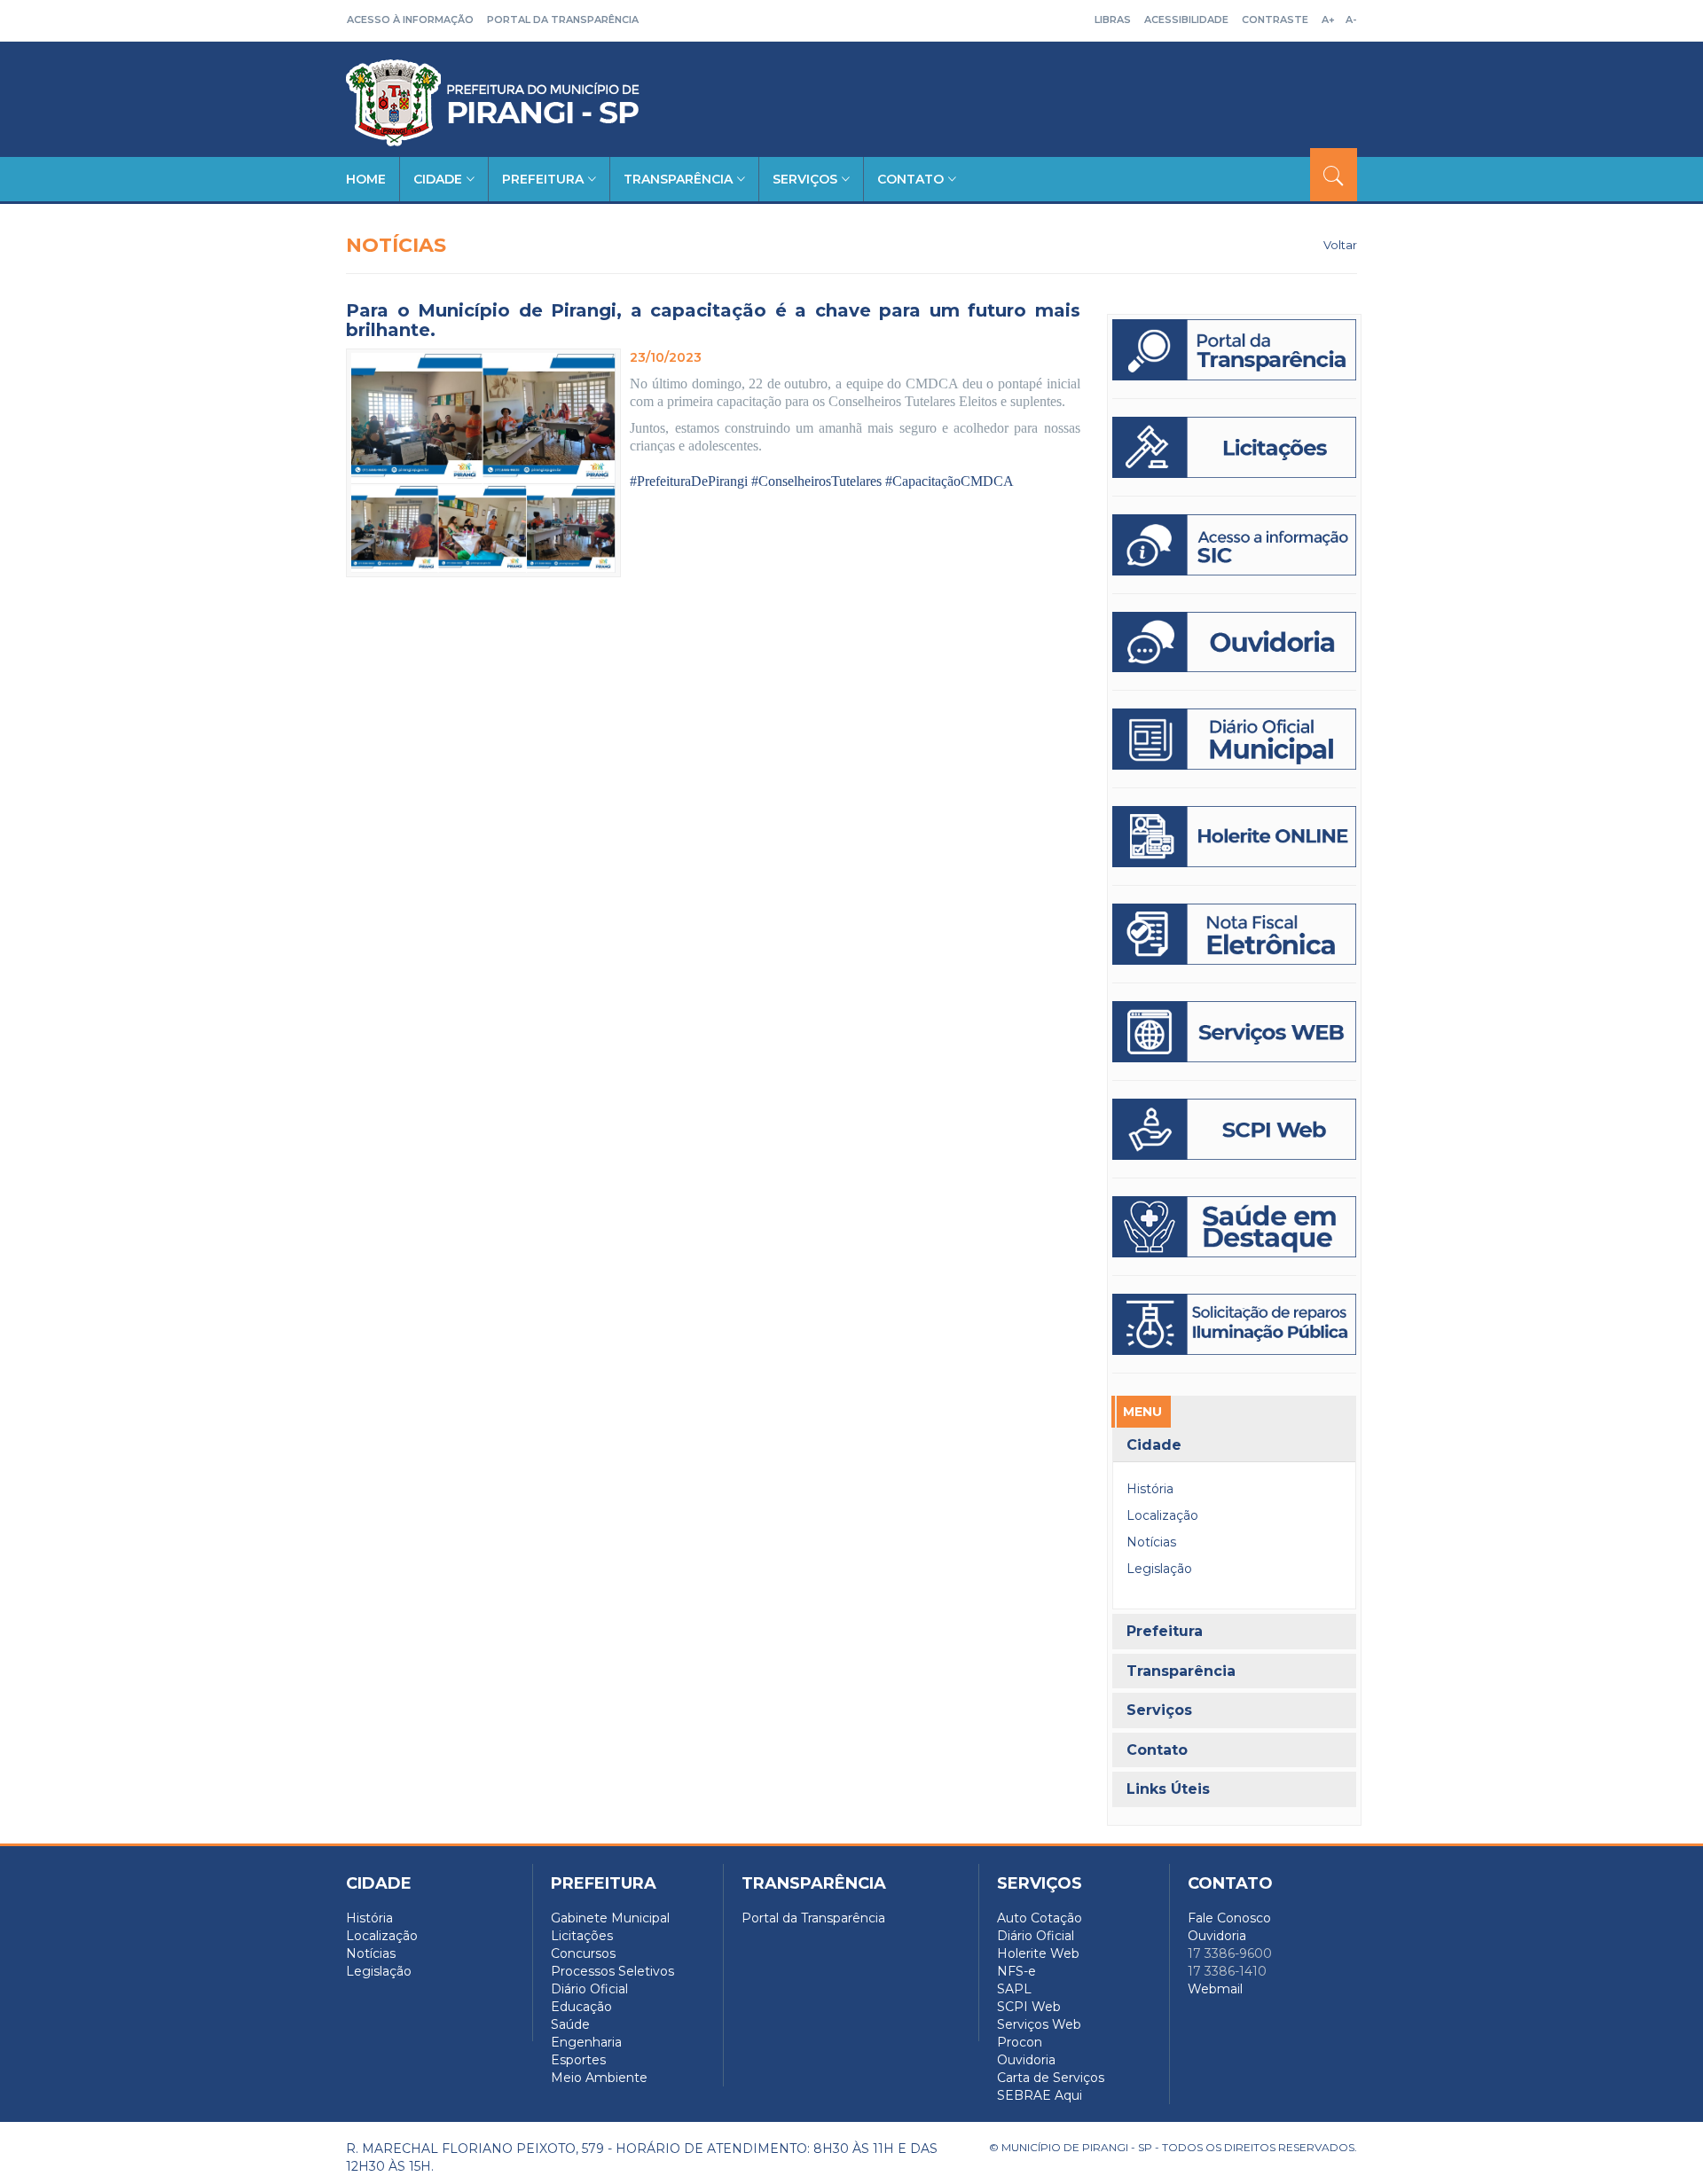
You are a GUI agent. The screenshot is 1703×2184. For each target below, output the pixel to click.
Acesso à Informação (410, 20)
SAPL (1014, 1989)
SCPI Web (1029, 2007)
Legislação (1159, 1569)
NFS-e (1016, 1971)
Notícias (1151, 1542)
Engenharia (586, 2042)
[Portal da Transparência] (1235, 350)
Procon (1020, 2042)
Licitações (582, 1936)
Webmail (1215, 1989)
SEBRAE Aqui (1040, 2095)
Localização (1162, 1515)
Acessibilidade (1186, 20)
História (1150, 1489)
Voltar (1340, 245)
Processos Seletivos (612, 1971)
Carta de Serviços (1051, 2078)
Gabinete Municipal (610, 1918)
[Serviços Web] (1235, 1032)
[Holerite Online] (1235, 837)
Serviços (805, 179)
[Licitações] (1235, 447)
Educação (581, 2007)
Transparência (678, 179)
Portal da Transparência (563, 20)
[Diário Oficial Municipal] (1235, 739)
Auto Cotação (1040, 1918)
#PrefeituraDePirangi (689, 481)
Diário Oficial (589, 1989)
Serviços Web (1039, 2024)
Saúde (570, 2024)
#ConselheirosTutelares (816, 481)
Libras (1113, 20)
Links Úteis (1168, 1789)
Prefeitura (543, 179)
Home (366, 179)
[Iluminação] (1235, 1227)
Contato (910, 179)
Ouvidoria (1026, 2060)
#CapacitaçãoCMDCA (950, 481)
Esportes (578, 2060)
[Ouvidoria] (1235, 642)
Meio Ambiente (599, 2078)
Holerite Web (1038, 1953)
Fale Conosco (1229, 1918)
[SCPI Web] (1235, 1129)
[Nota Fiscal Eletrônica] (1235, 934)
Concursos (583, 1953)
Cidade (438, 179)
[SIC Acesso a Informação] (1235, 545)
